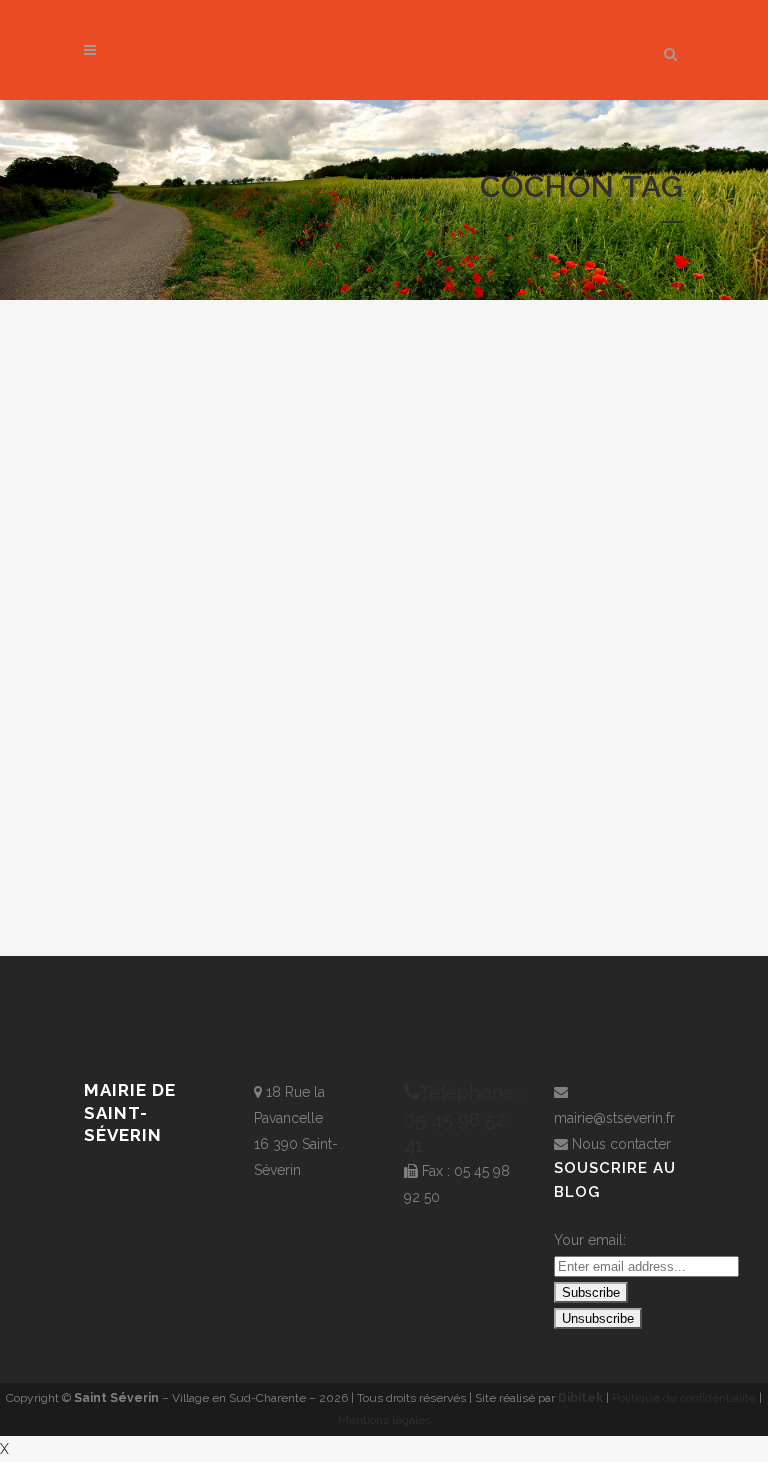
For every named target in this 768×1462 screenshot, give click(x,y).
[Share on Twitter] (213, 878)
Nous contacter (621, 1144)
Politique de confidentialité (684, 1398)
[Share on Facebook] (193, 878)
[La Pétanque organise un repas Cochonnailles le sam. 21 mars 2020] (223, 497)
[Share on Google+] (239, 878)
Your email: (590, 1240)
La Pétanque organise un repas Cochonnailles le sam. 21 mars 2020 (224, 764)
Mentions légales (384, 1420)
